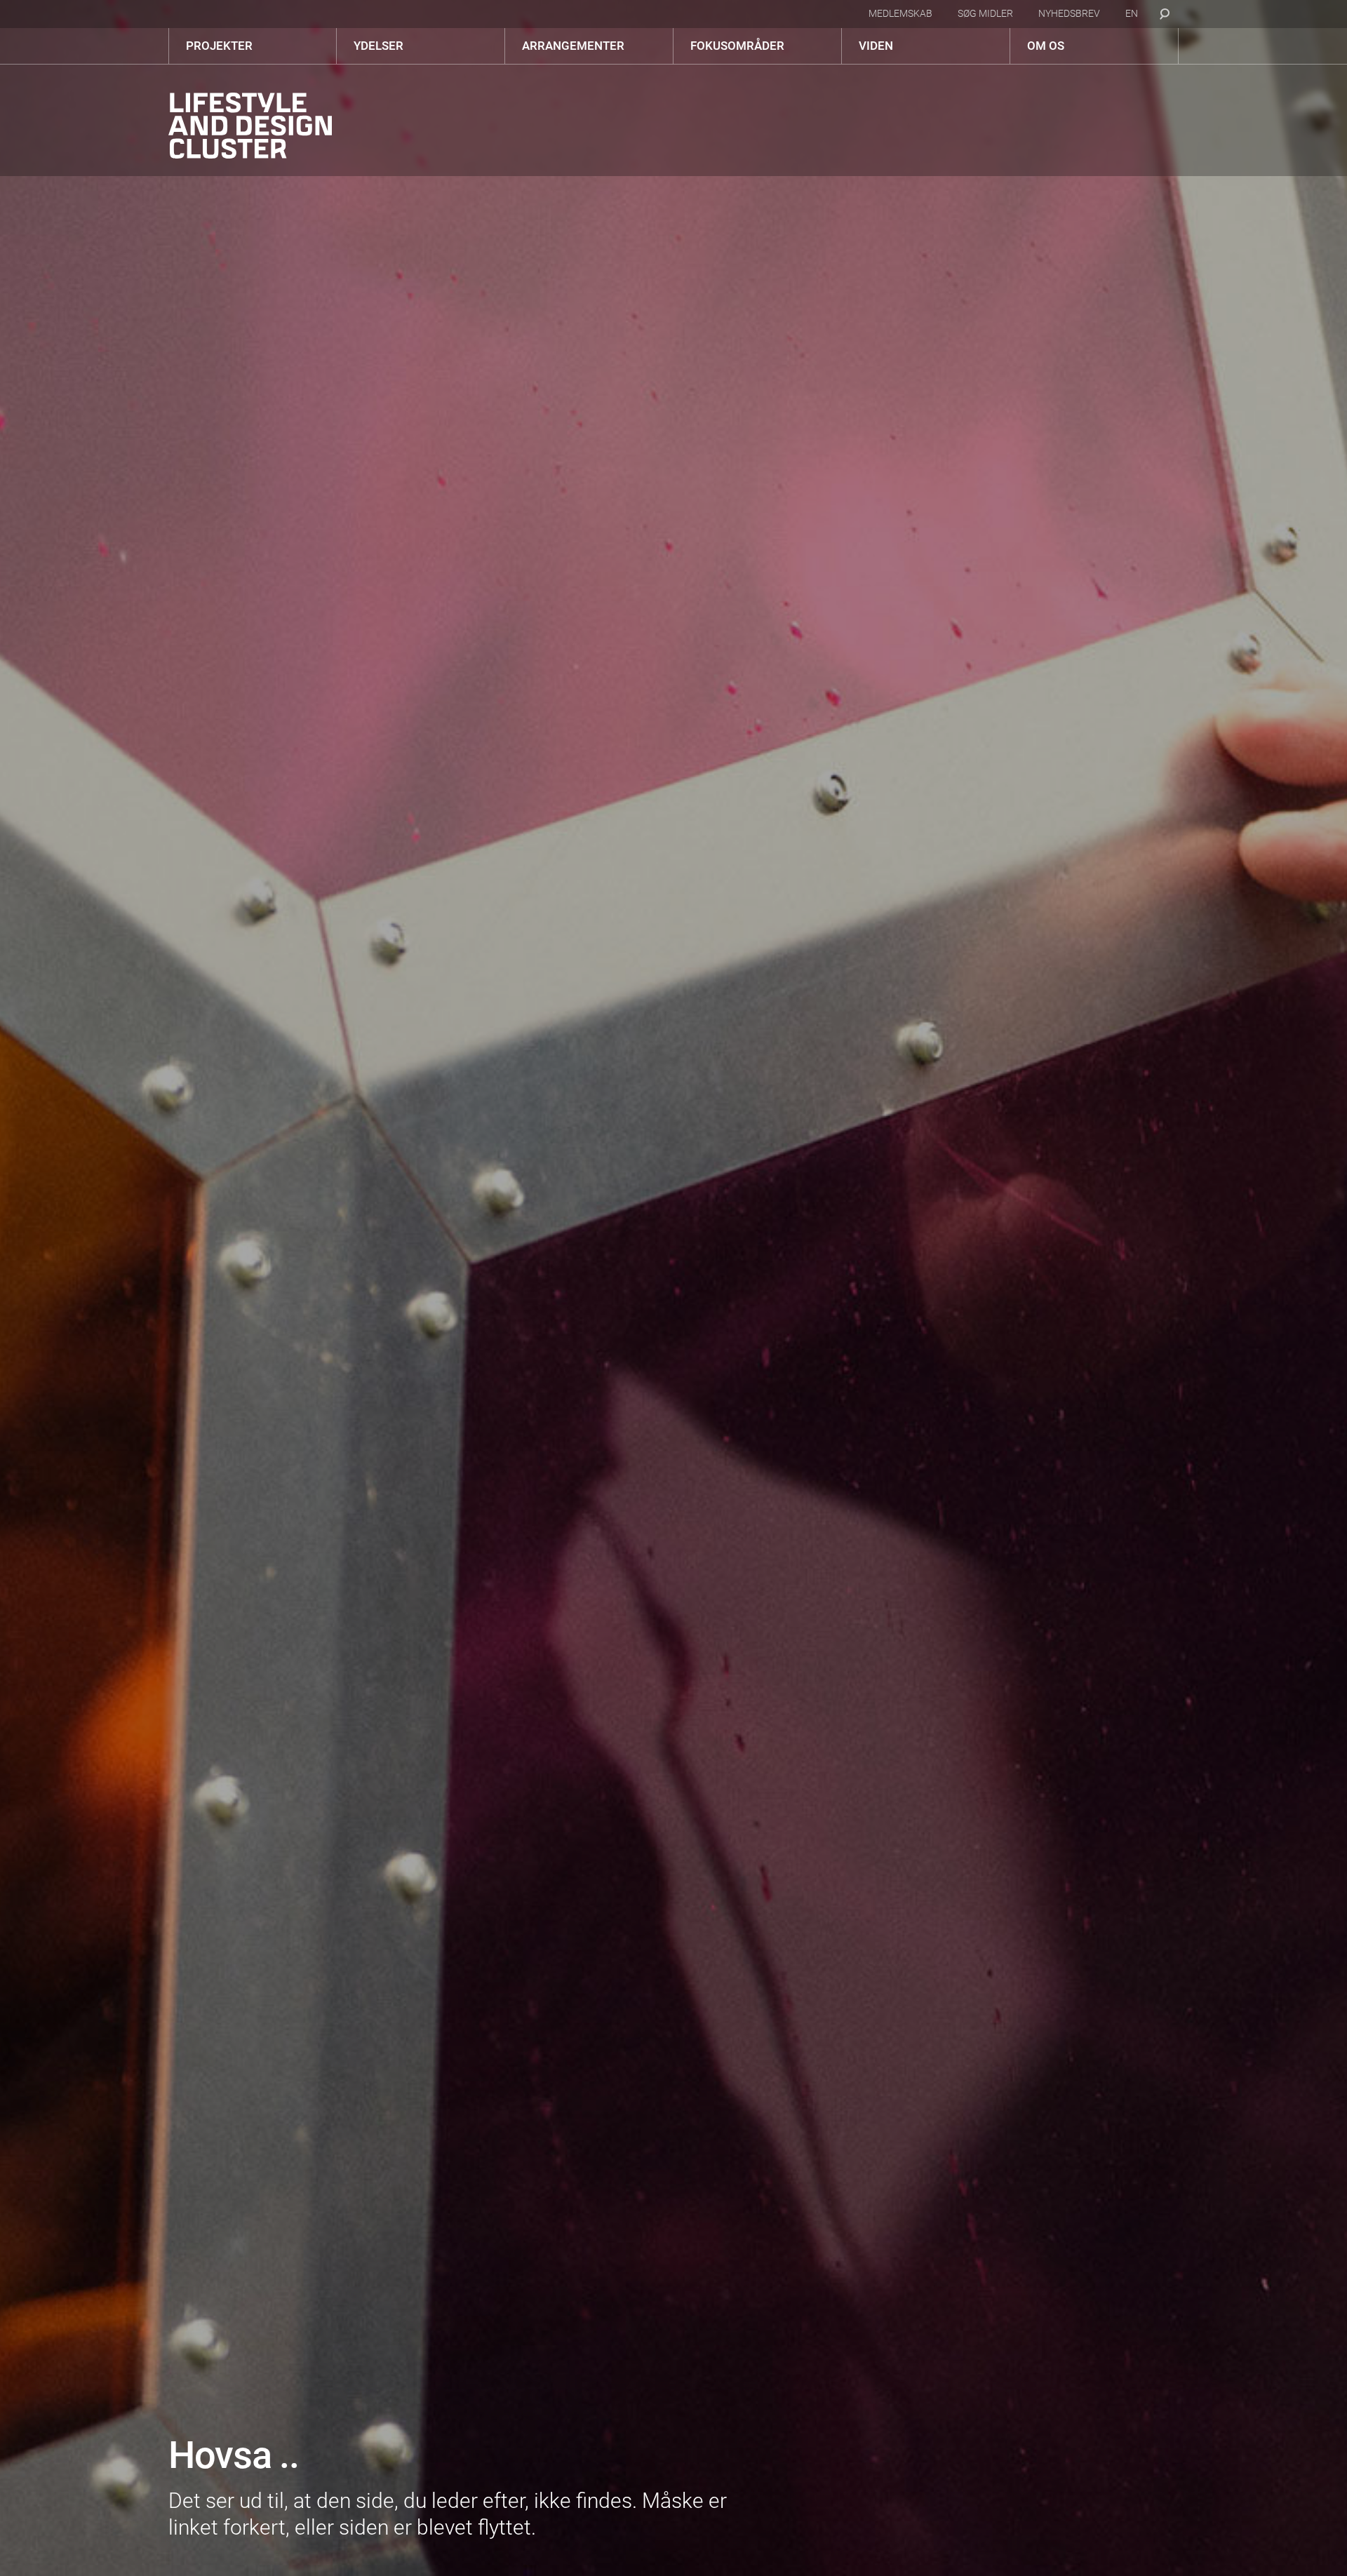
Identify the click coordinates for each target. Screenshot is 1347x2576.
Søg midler (985, 13)
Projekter (219, 46)
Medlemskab (900, 13)
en (1132, 13)
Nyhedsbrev (1069, 13)
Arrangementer (573, 46)
